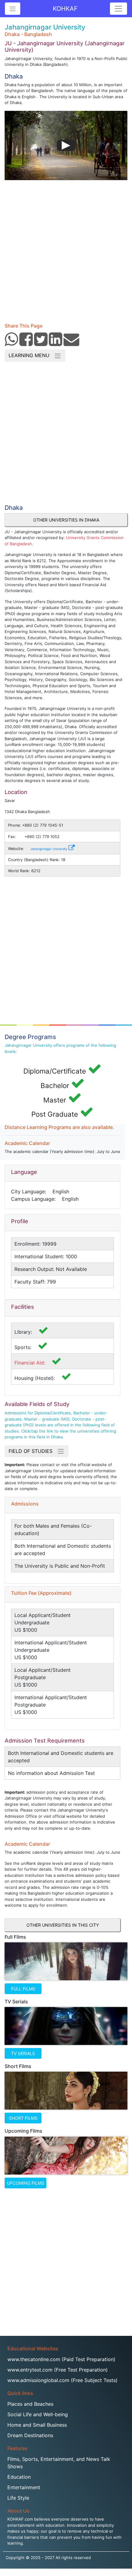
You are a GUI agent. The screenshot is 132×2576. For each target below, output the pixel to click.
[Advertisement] (66, 249)
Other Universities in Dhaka (66, 520)
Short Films (23, 2118)
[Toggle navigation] (118, 9)
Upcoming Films (25, 2183)
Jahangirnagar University (49, 849)
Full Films (23, 1989)
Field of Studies (33, 1451)
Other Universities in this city (63, 1925)
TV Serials (23, 2053)
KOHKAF (65, 9)
